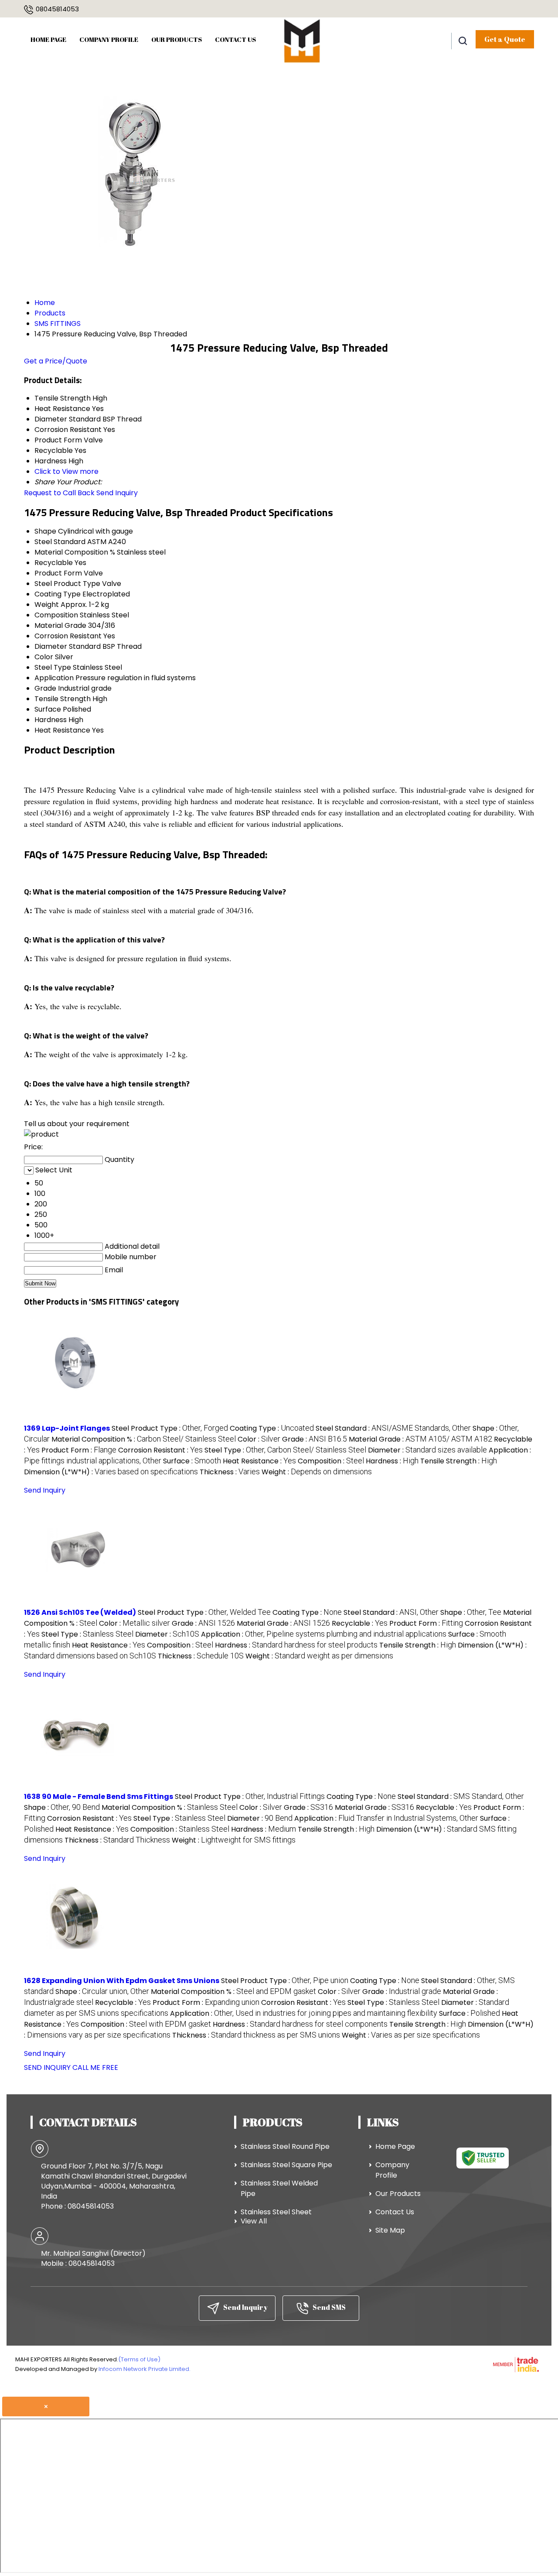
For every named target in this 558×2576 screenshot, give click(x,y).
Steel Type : (285, 1450)
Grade (45, 688)
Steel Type (53, 667)
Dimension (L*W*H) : (111, 1472)
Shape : (471, 1612)
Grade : (315, 1439)
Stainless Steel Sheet (276, 2212)
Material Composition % (75, 552)
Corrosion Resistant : (160, 1450)
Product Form (58, 573)
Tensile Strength (63, 699)
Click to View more (66, 471)
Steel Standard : (393, 1428)
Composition (56, 615)
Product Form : (79, 1450)
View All (254, 2221)
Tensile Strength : (459, 1461)
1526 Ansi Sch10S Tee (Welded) (80, 1612)
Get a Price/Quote (56, 361)
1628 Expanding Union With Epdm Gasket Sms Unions (122, 1981)
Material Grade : (420, 1439)
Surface (48, 709)
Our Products (177, 39)
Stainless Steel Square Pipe (286, 2165)
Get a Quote (505, 39)
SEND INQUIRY (47, 2067)
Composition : (331, 1461)
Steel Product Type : (170, 1428)
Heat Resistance (62, 730)
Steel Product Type (67, 584)
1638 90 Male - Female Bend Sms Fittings (99, 1797)
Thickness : (230, 1472)
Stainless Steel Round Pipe (285, 2146)
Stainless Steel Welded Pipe (279, 2188)
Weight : (317, 1472)
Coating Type (58, 594)
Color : (259, 1439)
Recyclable (54, 563)
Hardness (51, 720)
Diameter (51, 646)
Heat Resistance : (259, 1461)
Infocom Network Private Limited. (145, 2369)
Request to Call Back (59, 493)
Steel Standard (60, 542)
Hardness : (392, 1461)
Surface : (192, 1461)
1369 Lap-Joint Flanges (67, 1428)
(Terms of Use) (139, 2359)
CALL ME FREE (95, 2067)
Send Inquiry (117, 493)
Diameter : (427, 1450)
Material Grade (60, 625)
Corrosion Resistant (68, 636)
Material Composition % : (144, 1439)
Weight (47, 605)
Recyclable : (360, 1623)
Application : (324, 1634)
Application (54, 678)
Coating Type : (272, 1428)
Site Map (390, 2230)
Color (44, 657)
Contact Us (235, 39)
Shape (45, 531)
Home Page (48, 39)
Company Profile (109, 39)
